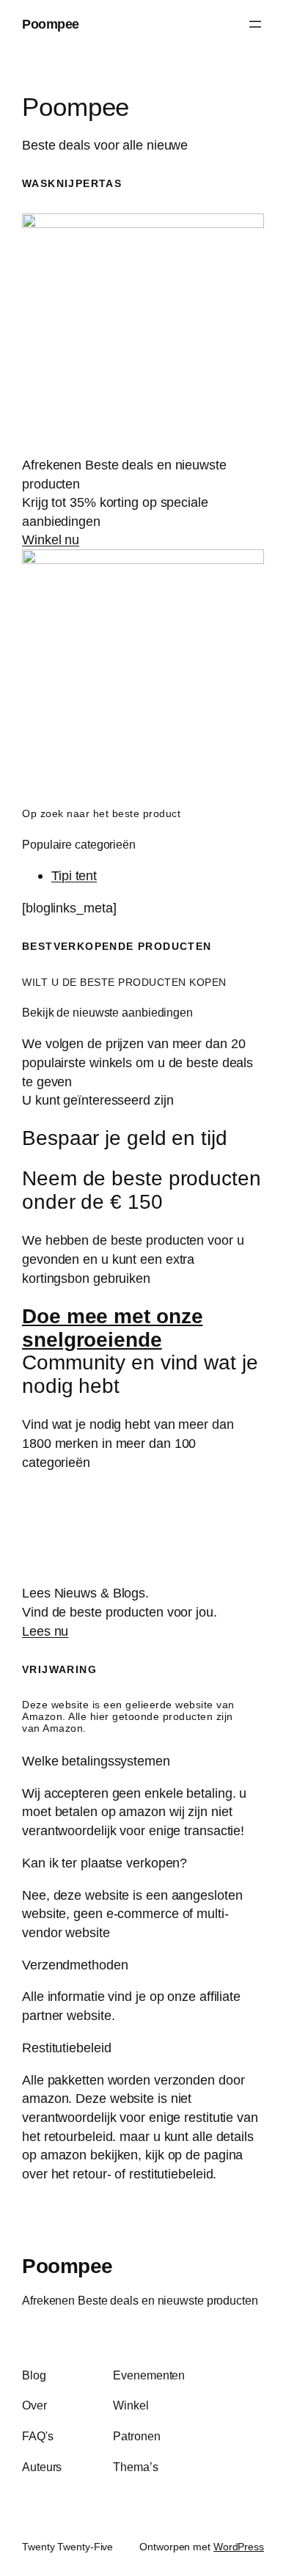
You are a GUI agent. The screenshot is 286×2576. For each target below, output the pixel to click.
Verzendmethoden (75, 1965)
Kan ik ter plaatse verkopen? (104, 1863)
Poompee (51, 24)
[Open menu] (255, 24)
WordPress (239, 2547)
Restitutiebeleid (66, 2048)
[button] (143, 1761)
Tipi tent (74, 875)
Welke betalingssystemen (96, 1761)
